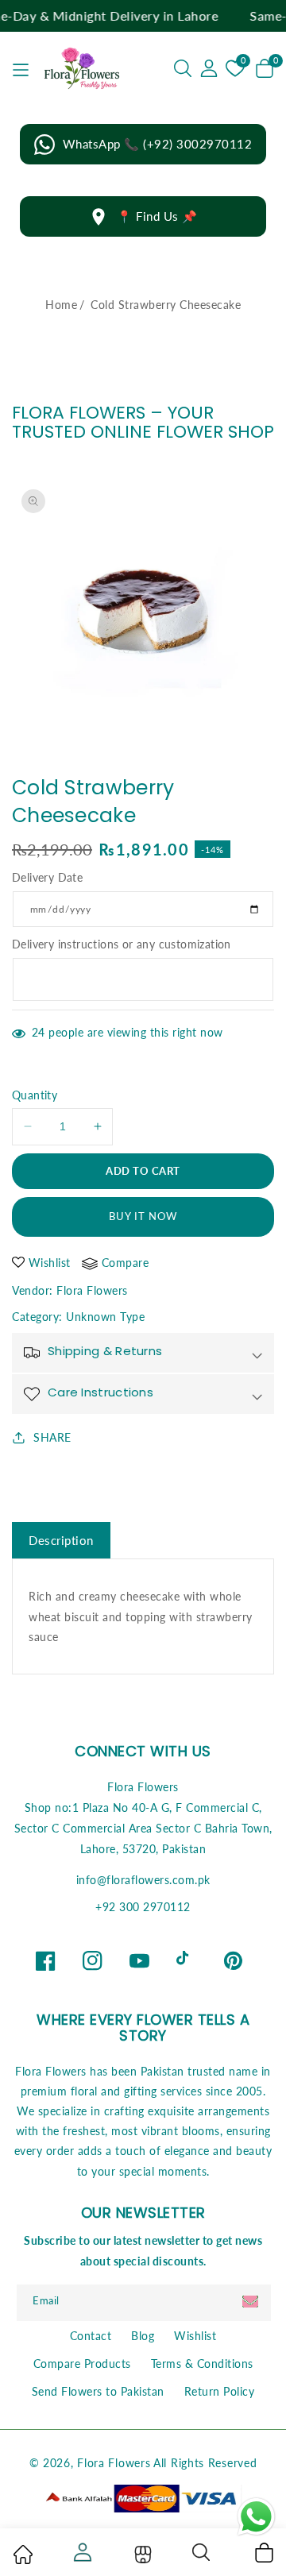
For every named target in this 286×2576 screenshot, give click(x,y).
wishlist (50, 1263)
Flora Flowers (92, 1290)
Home (61, 305)
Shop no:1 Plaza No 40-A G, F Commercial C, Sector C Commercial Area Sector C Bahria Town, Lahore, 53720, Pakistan (143, 1828)
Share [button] (52, 1437)
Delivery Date (47, 877)
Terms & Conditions (202, 2364)
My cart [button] (263, 2552)
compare (126, 1263)
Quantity (35, 1095)
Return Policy (220, 2391)
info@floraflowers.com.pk (143, 1880)
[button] (183, 68)
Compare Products (82, 2364)
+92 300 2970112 (143, 1907)
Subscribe (252, 2302)
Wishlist (195, 2336)
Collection (141, 2555)
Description (61, 1540)
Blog (143, 2336)
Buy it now (143, 1216)
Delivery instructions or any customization (122, 944)
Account (81, 2552)
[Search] (202, 2552)
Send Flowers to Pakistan (98, 2391)
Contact (91, 2336)
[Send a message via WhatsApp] (256, 2517)
